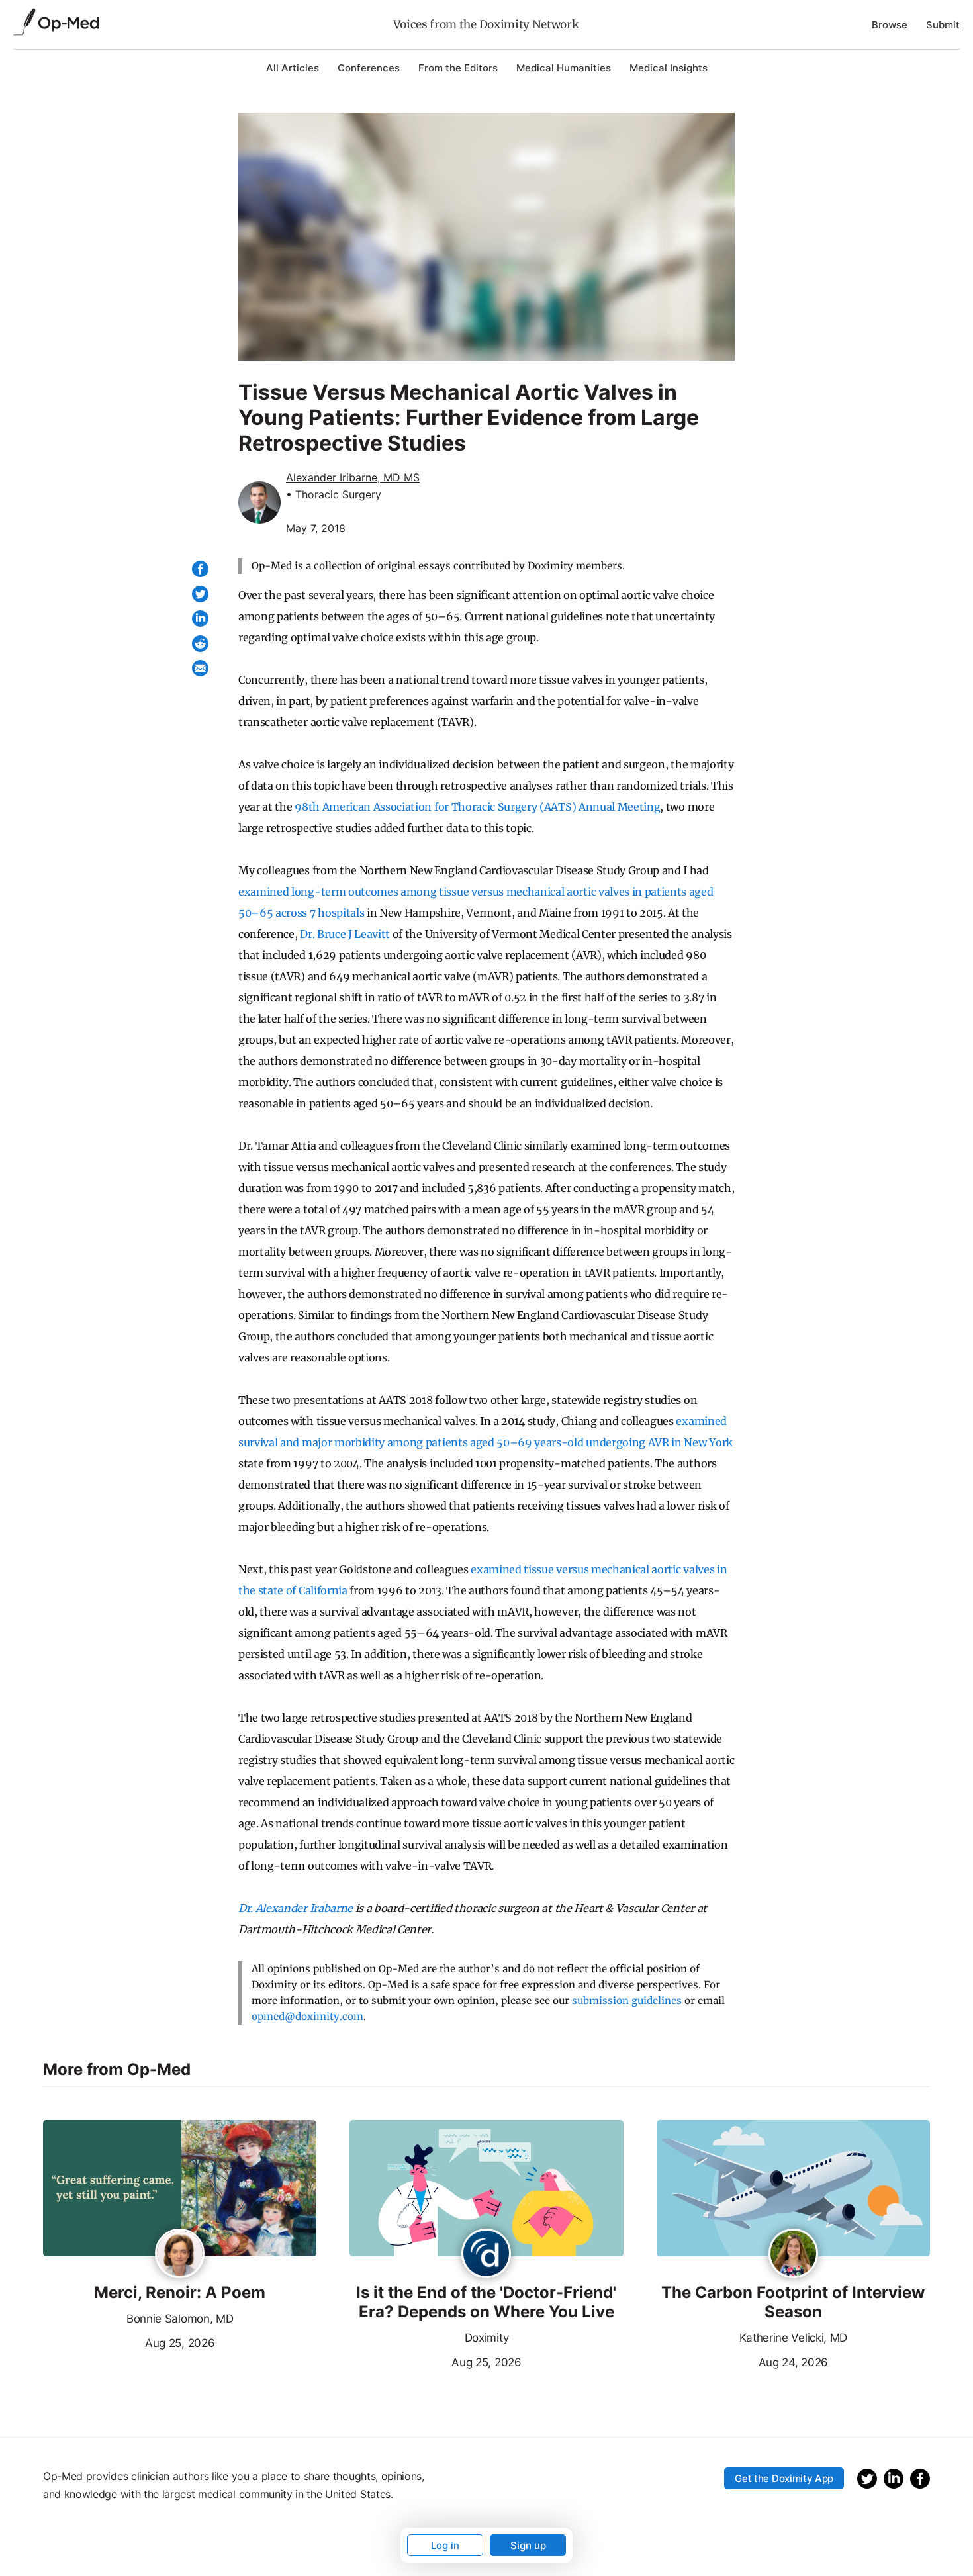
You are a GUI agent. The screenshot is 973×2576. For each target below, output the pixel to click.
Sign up (528, 2545)
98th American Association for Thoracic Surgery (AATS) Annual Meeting (477, 807)
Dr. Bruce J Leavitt (345, 934)
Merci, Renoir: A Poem (180, 2293)
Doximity (486, 2338)
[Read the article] (180, 2189)
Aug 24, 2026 (742, 2361)
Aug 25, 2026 (129, 2342)
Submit (943, 25)
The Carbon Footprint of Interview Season (793, 2302)
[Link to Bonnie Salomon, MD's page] (180, 2254)
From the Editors (458, 68)
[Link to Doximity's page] (486, 2254)
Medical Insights (669, 68)
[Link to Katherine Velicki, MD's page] (793, 2254)
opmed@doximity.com (307, 2016)
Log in (445, 2545)
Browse (890, 25)
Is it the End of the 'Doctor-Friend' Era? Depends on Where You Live (486, 2302)
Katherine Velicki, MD (793, 2338)
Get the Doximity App (784, 2478)
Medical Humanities (564, 68)
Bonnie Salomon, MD (180, 2319)
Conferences (369, 68)
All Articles (293, 68)
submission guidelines (627, 2001)
